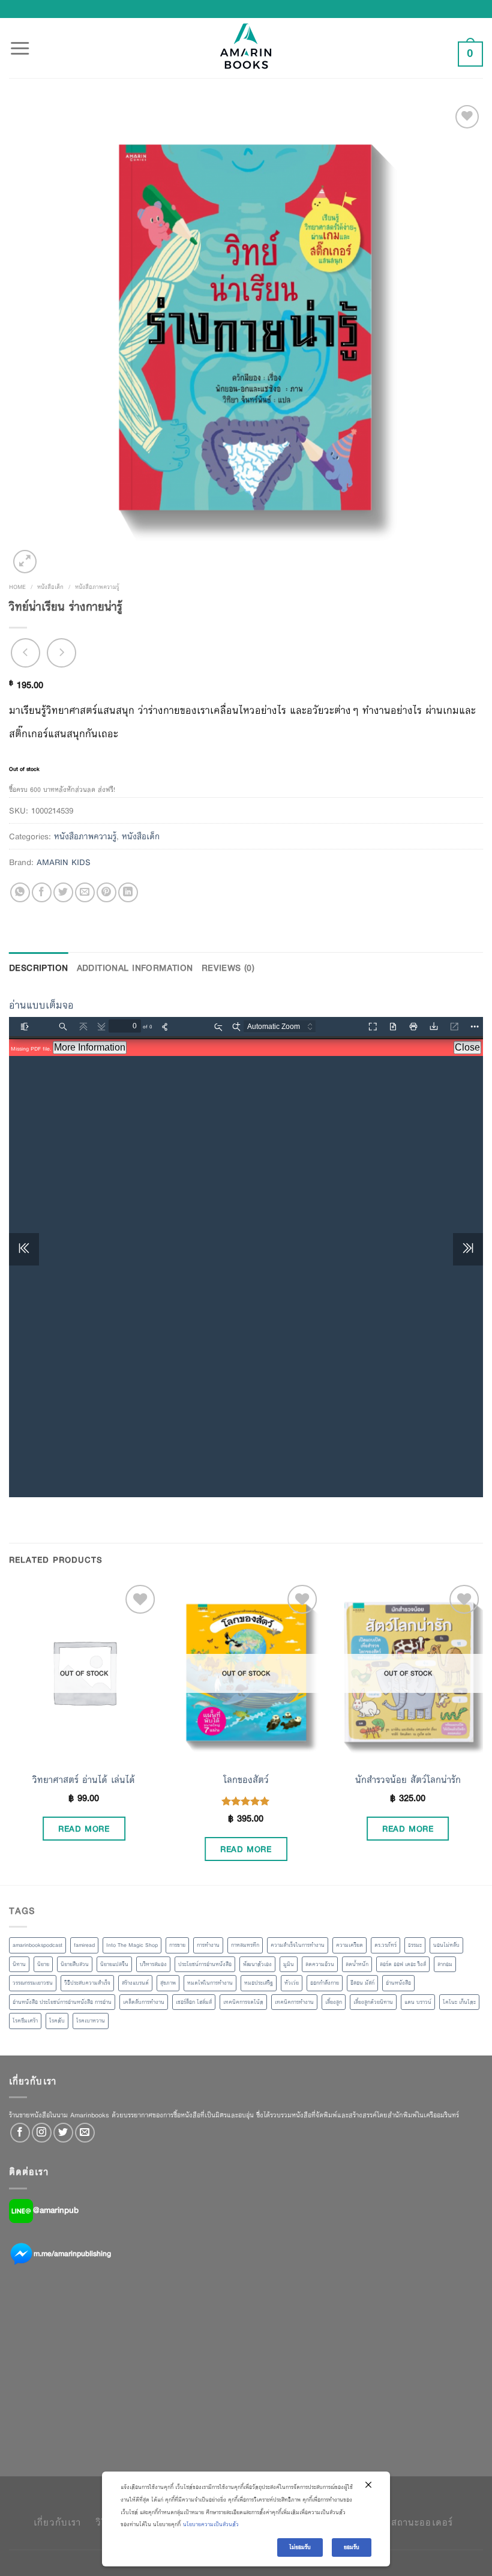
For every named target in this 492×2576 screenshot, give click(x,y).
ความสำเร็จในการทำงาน (298, 1945)
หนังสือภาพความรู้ (97, 587)
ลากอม (445, 1964)
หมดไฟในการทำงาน (210, 1983)
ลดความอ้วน (320, 1964)
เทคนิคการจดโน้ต (243, 2002)
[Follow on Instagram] (42, 2133)
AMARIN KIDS (64, 862)
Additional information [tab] (135, 968)
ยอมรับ (352, 2547)
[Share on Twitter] (63, 892)
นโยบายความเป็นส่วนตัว (211, 2524)
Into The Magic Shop (132, 1945)
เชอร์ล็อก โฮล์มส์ (194, 2002)
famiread (84, 1945)
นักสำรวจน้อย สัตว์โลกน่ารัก (408, 1780)
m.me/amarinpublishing (72, 2253)
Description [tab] (39, 968)
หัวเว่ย (292, 1983)
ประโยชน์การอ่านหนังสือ (205, 1964)
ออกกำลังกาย (325, 1983)
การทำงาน (208, 1945)
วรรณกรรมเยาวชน (33, 1983)
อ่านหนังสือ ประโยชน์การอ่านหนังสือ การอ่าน (62, 2002)
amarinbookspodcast (37, 1945)
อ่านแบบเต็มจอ (41, 1005)
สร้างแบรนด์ (135, 1983)
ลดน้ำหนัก (357, 1964)
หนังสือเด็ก (50, 587)
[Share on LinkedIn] (128, 892)
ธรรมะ (415, 1945)
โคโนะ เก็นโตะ (459, 2002)
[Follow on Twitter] (63, 2133)
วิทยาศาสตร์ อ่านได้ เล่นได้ (84, 1780)
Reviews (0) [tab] (228, 968)
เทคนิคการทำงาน (294, 2002)
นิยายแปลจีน (114, 1964)
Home (17, 587)
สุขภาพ (168, 1983)
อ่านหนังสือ (398, 1983)
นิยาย (43, 1964)
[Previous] (10, 1732)
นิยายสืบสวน (75, 1964)
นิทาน (19, 1964)
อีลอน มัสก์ (362, 1983)
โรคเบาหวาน (91, 2021)
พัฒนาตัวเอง (257, 1964)
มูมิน (289, 1964)
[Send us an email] (85, 2133)
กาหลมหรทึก (245, 1945)
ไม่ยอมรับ (300, 2547)
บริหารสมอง (153, 1964)
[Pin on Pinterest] (106, 892)
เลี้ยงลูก (334, 2002)
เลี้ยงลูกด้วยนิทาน (373, 2002)
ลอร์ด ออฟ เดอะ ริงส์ (403, 1964)
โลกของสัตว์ (246, 1780)
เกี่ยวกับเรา (57, 2522)
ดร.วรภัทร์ (385, 1945)
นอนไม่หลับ (446, 1945)
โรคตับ (57, 2021)
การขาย (177, 1945)
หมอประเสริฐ (259, 1983)
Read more (84, 1829)
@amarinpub (56, 2210)
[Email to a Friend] (85, 892)
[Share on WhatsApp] (20, 892)
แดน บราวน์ (418, 2002)
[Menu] (20, 41)
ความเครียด (349, 1945)
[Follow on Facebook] (20, 2133)
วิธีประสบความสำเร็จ (87, 1983)
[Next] (482, 1732)
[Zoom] (25, 562)
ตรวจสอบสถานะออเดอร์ (401, 2522)
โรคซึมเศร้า (25, 2021)
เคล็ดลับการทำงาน (144, 2002)
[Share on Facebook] (42, 892)
